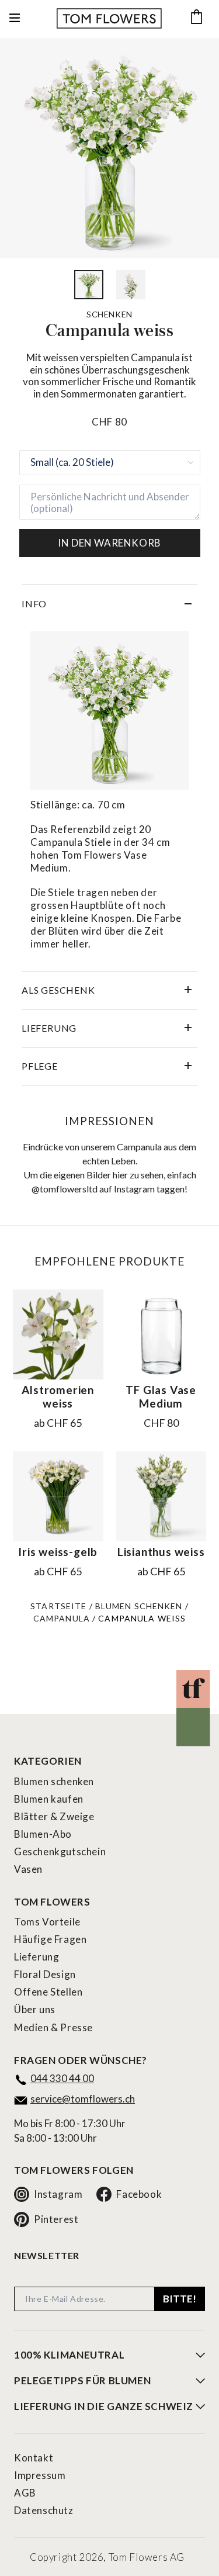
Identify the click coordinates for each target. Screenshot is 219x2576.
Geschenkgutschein (60, 1851)
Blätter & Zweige (54, 1816)
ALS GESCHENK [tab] (58, 990)
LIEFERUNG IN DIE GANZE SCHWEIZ (104, 2406)
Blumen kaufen (49, 1799)
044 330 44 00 (62, 2078)
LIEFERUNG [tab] (49, 1028)
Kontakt (34, 2458)
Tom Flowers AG (147, 2557)
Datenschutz (44, 2510)
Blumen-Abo (43, 1834)
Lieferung (36, 1957)
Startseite (58, 1606)
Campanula (62, 1618)
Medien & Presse (53, 2027)
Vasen (28, 1869)
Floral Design (45, 1974)
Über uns (35, 2009)
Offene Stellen (48, 1992)
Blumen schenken (139, 1606)
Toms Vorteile (47, 1922)
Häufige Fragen (50, 1939)
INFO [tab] (34, 604)
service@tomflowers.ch (83, 2099)
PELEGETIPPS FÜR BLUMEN (82, 2381)
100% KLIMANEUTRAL (69, 2355)
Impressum (40, 2475)
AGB (25, 2493)
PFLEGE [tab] (40, 1066)
